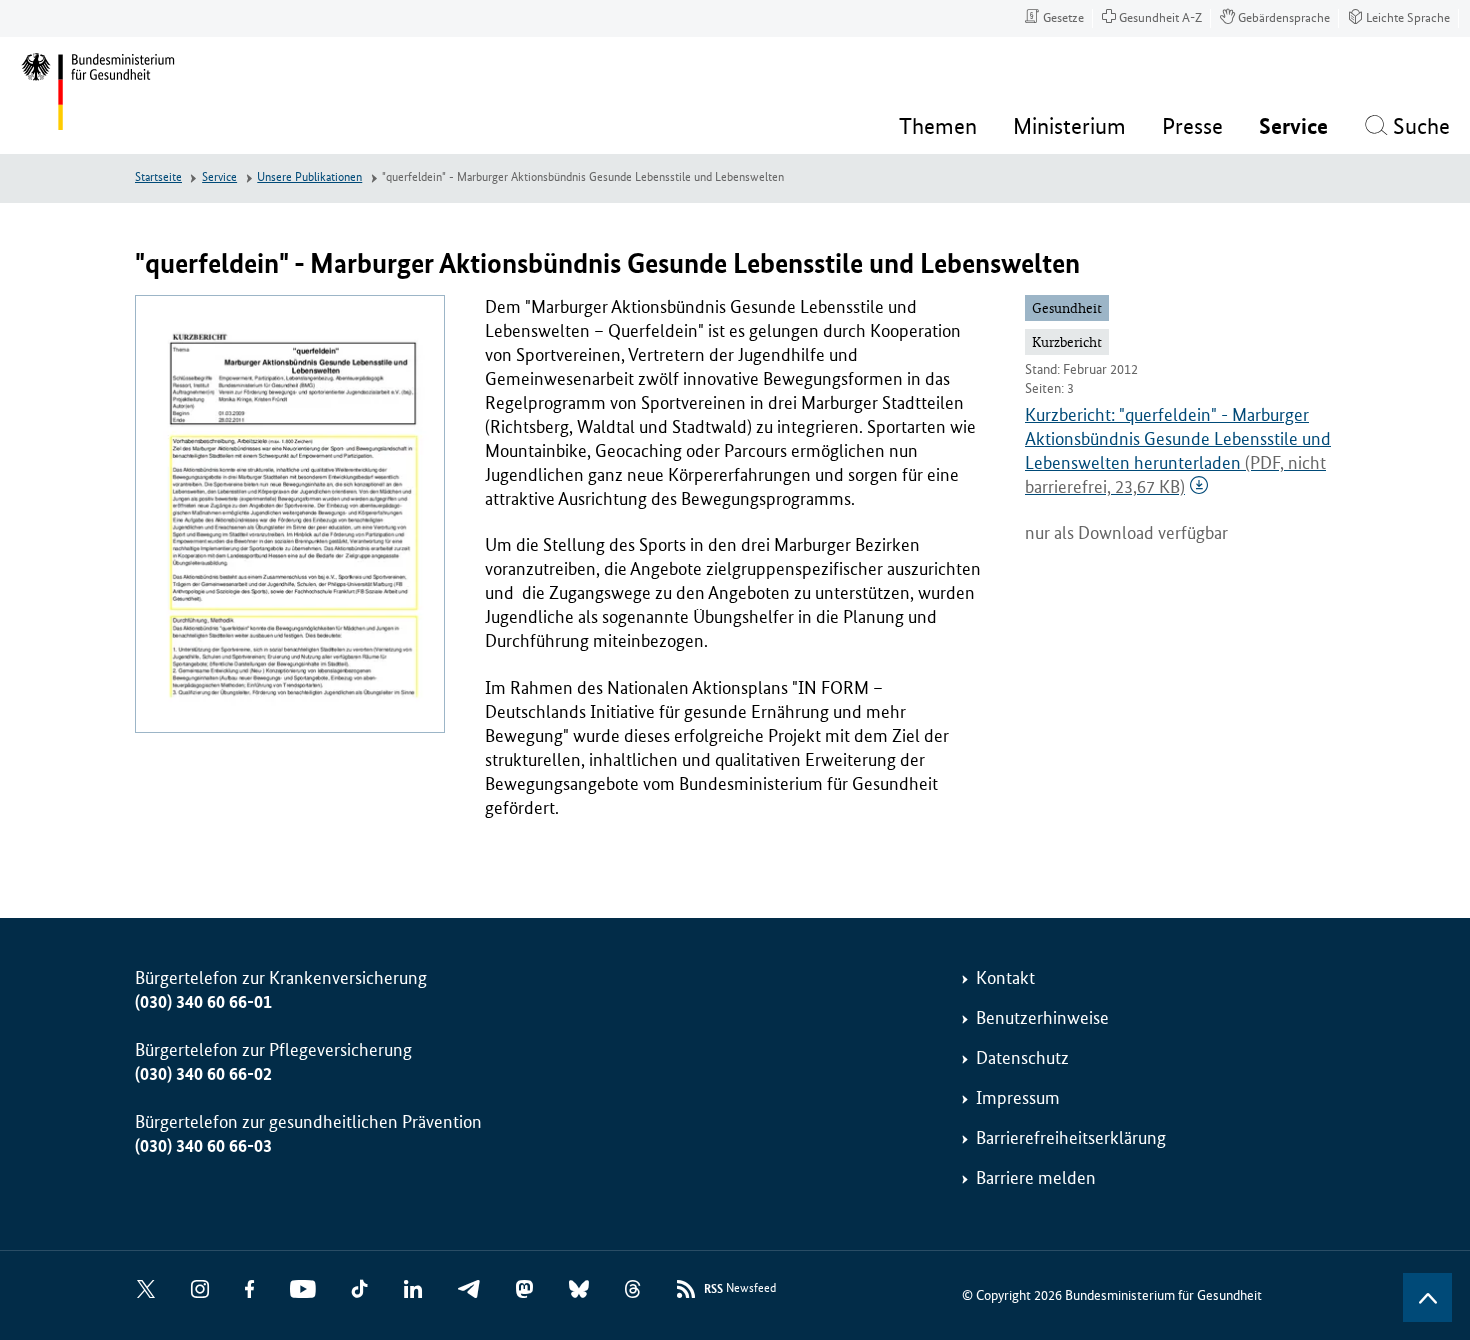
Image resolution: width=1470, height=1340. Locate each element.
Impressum (1018, 1098)
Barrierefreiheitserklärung (1071, 1138)
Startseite (158, 177)
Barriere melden (1036, 1178)
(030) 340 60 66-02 (203, 1074)
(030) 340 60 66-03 (203, 1146)
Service (219, 177)
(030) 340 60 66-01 (203, 1002)
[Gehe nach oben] (1427, 1297)
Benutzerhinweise (1042, 1018)
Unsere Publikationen (309, 177)
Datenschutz (1022, 1058)
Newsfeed (740, 1289)
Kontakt (1005, 978)
